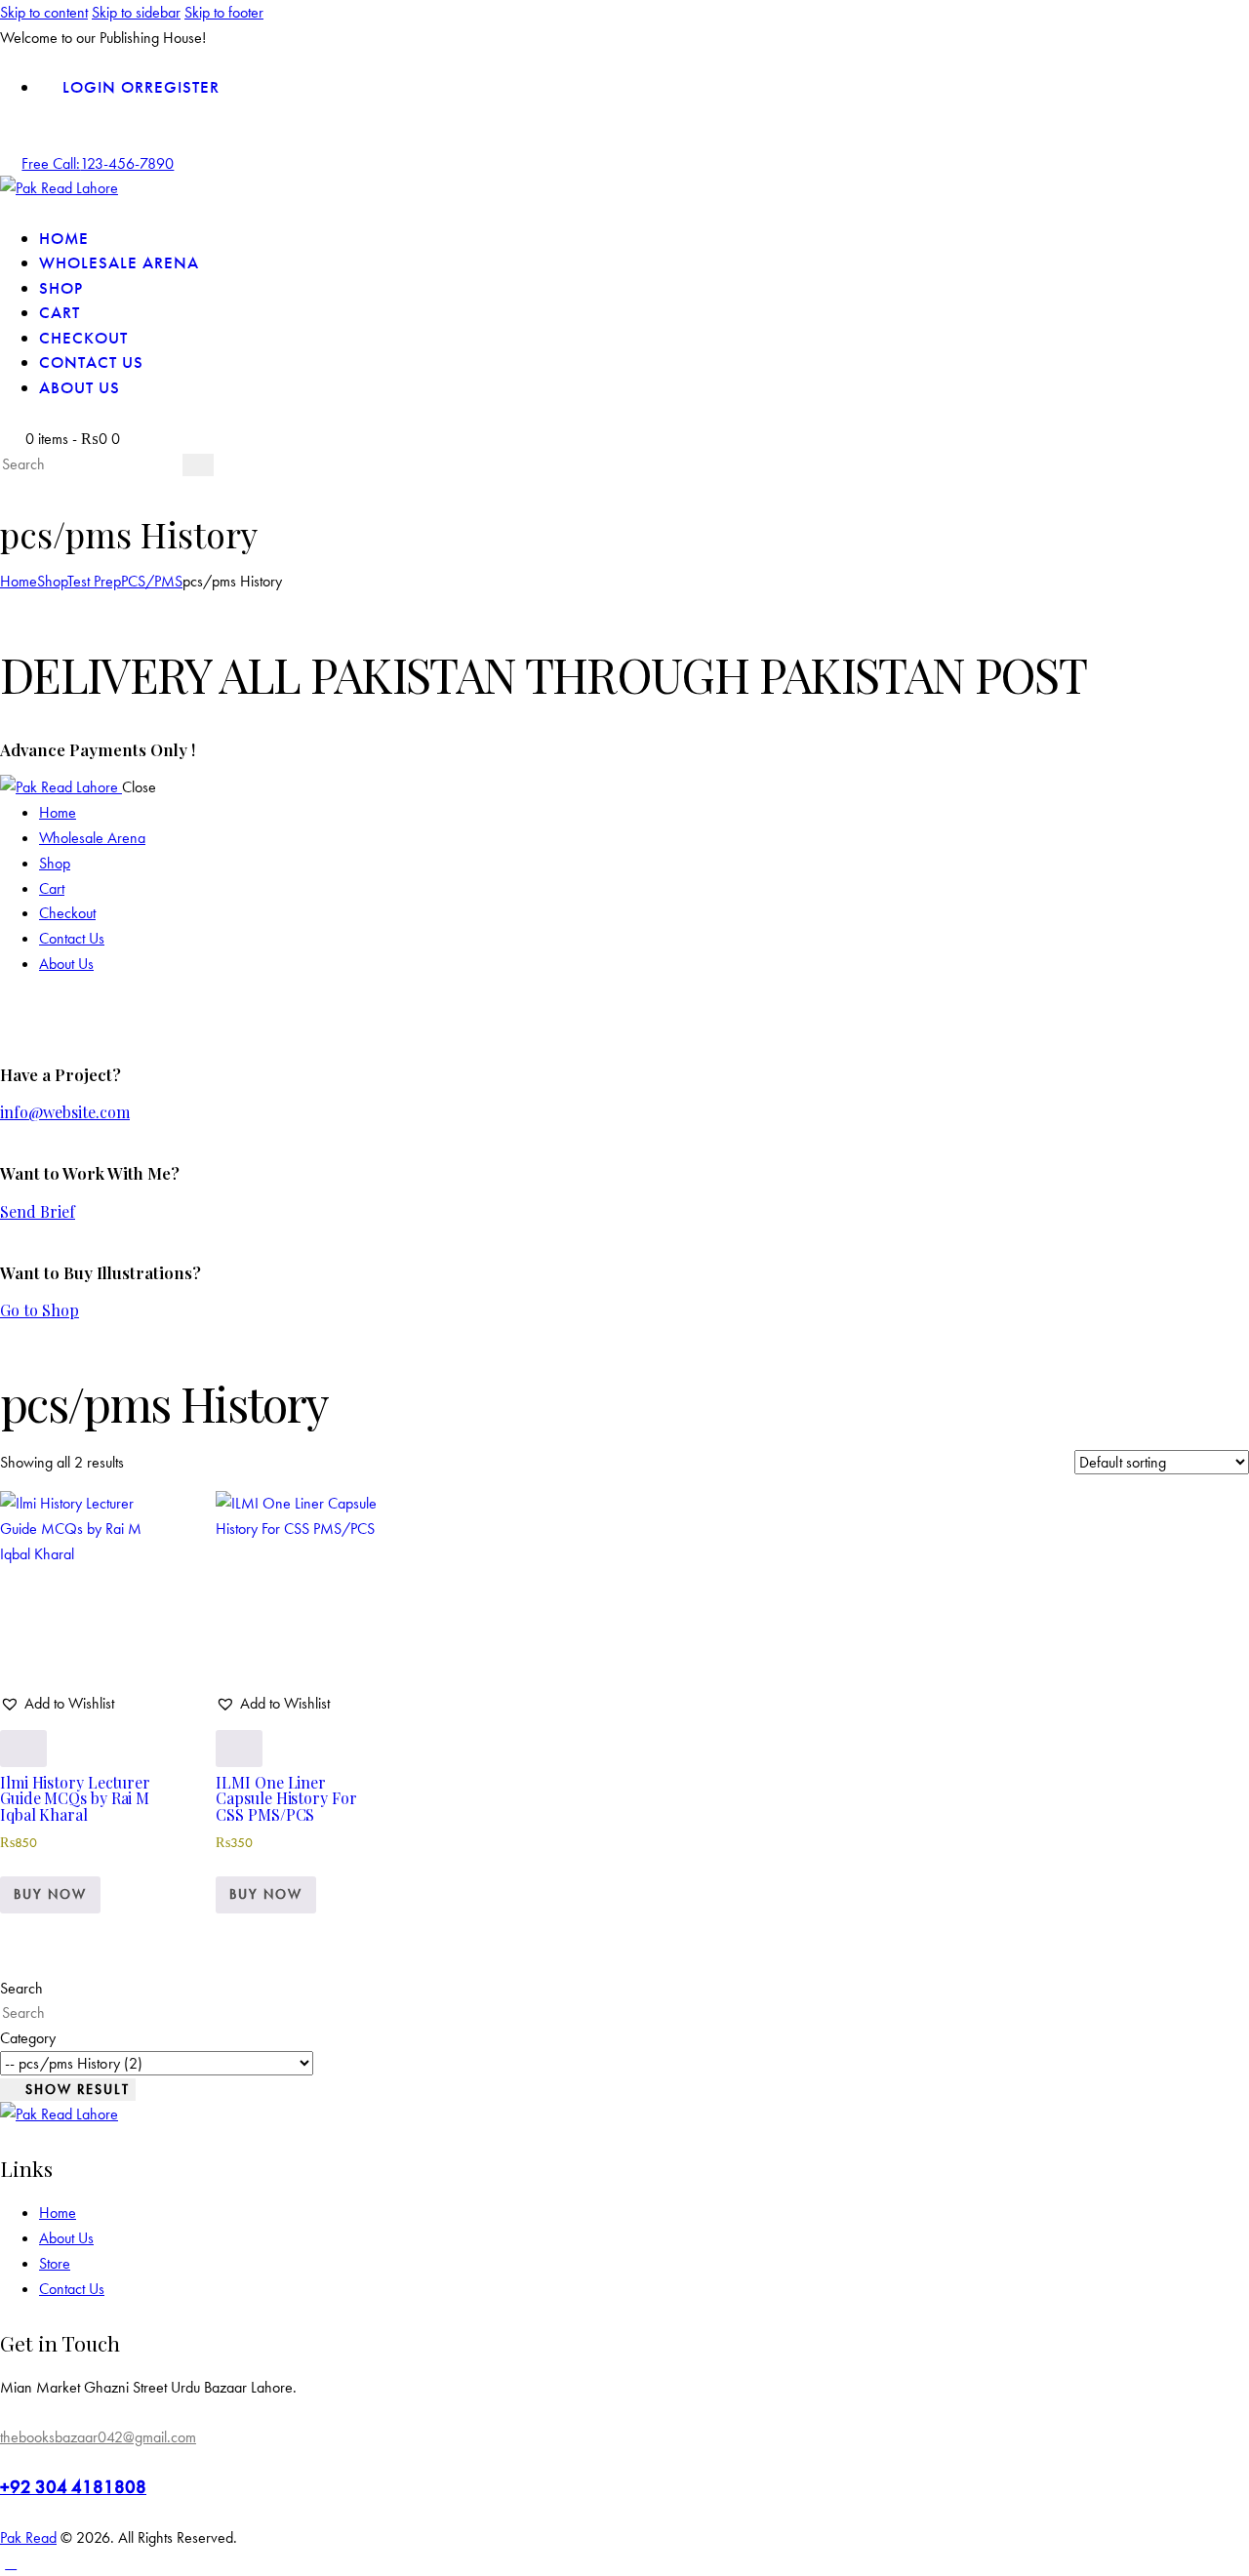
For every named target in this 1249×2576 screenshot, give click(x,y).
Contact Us (72, 2289)
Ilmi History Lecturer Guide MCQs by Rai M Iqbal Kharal (75, 1798)
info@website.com (65, 1112)
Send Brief (38, 1211)
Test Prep (94, 581)
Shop (52, 581)
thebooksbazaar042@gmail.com (98, 2437)
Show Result (78, 2089)
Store (55, 2263)
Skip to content (44, 12)
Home (19, 581)
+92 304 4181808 (73, 2487)
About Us (66, 2238)
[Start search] (198, 465)
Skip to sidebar (136, 12)
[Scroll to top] (11, 2563)
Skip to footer (224, 12)
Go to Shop (40, 1310)
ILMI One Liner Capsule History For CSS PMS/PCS (286, 1798)
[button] (57, 1704)
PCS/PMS (152, 581)
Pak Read (28, 2537)
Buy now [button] (50, 1894)
